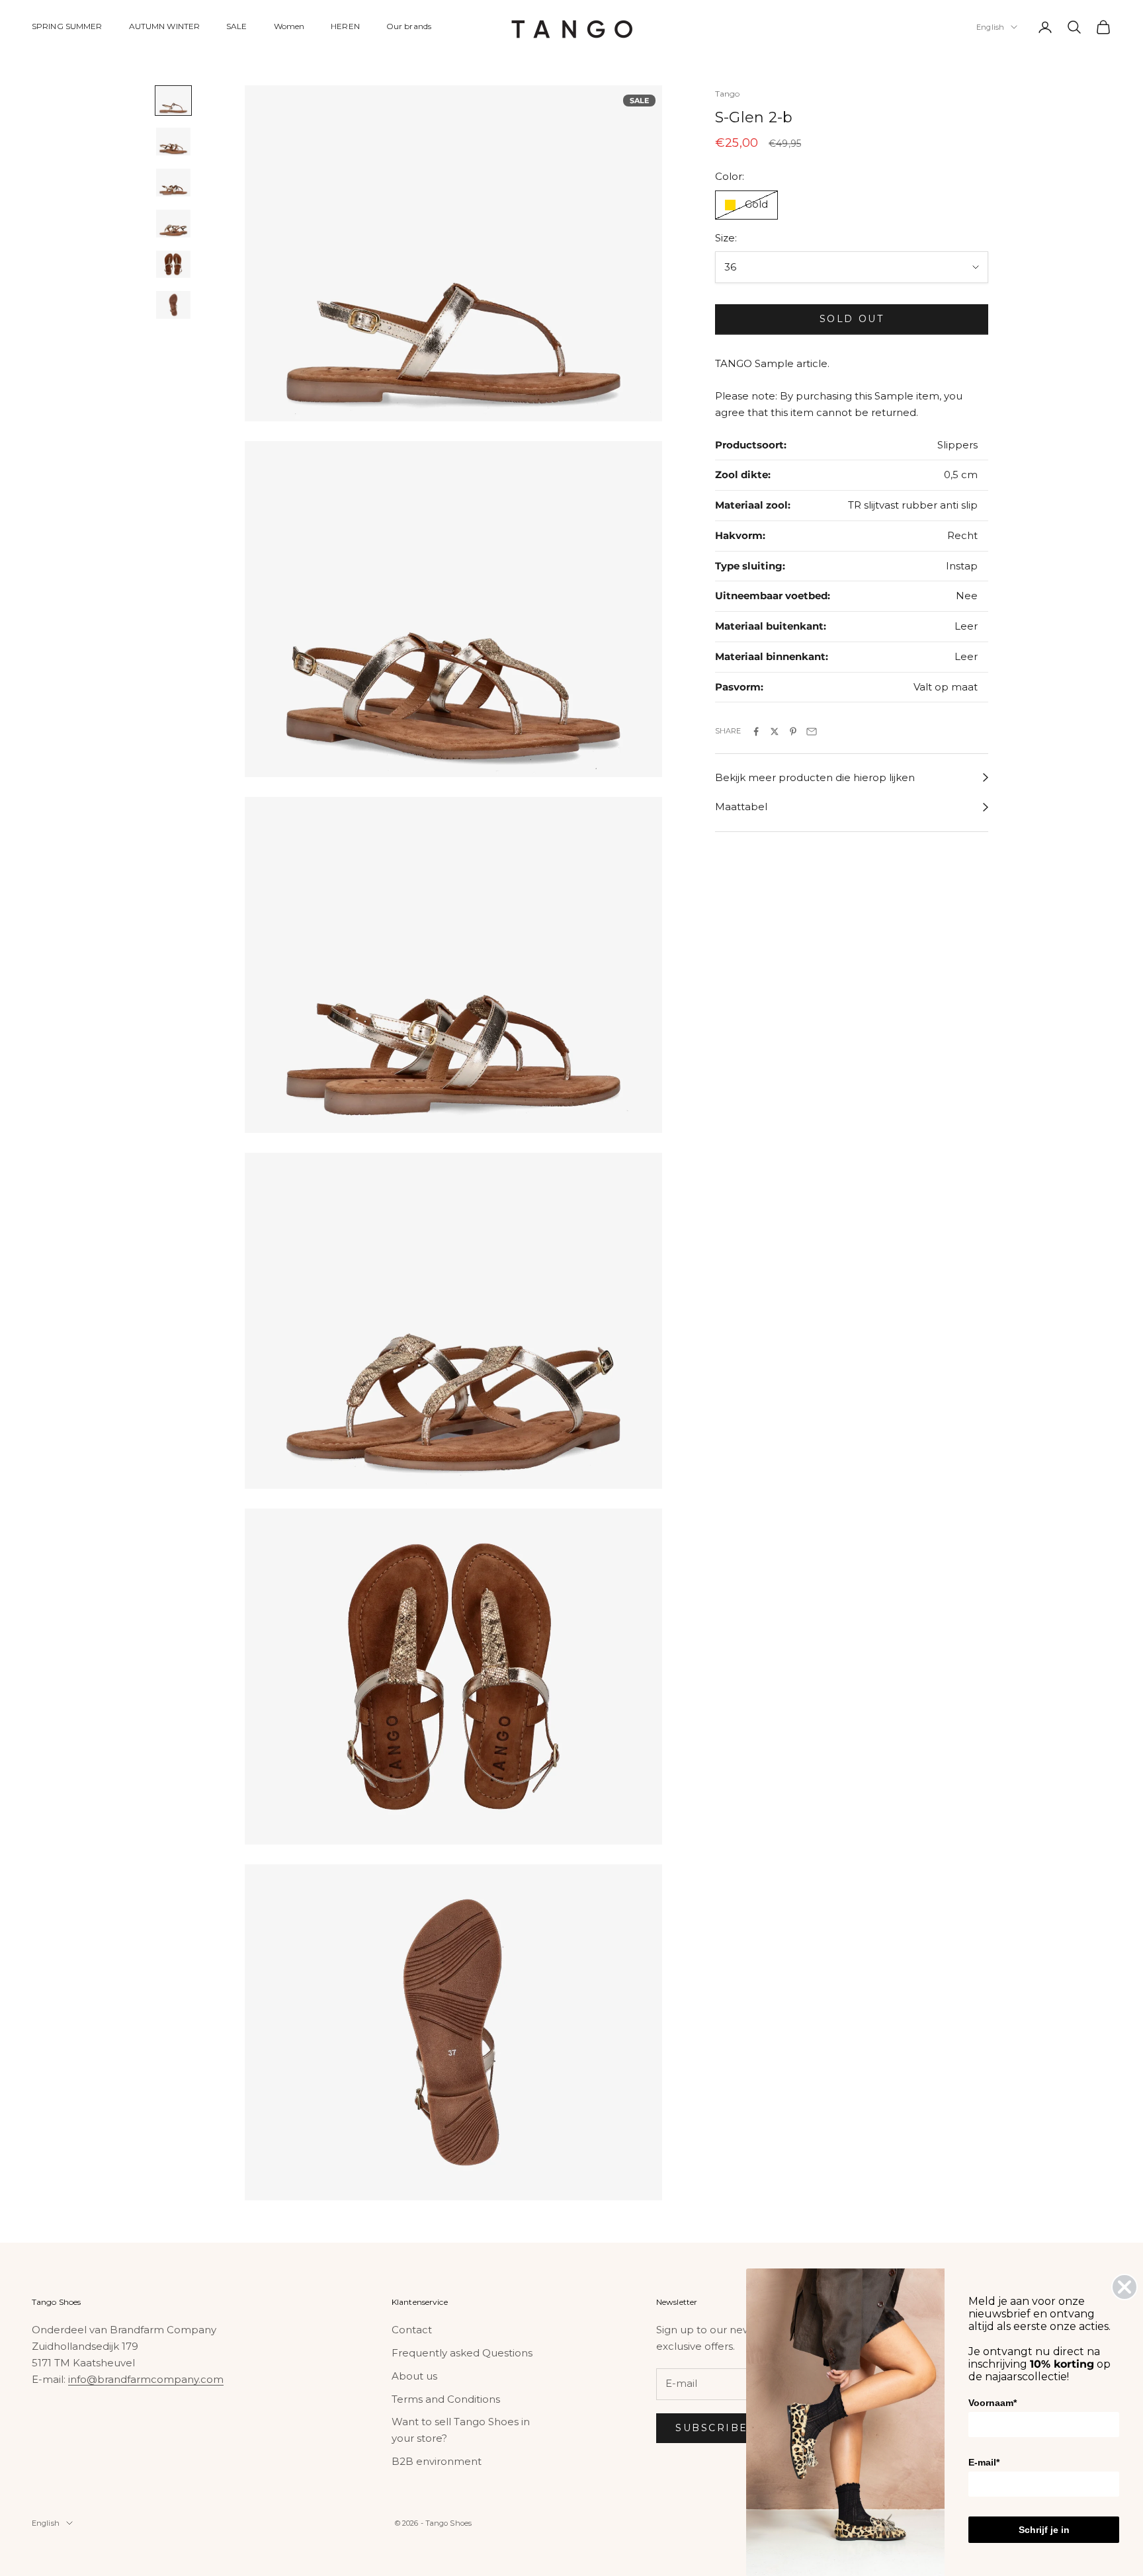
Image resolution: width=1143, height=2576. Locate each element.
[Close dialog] (1124, 2287)
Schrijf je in (1044, 2530)
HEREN (345, 26)
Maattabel (741, 807)
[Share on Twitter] (775, 731)
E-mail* (984, 2462)
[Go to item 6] (173, 305)
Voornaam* (993, 2403)
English (990, 27)
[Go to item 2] (173, 142)
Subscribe (712, 2428)
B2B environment (437, 2461)
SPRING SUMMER (67, 26)
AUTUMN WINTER (165, 26)
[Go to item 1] (173, 101)
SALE (236, 26)
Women (289, 26)
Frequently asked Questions (462, 2353)
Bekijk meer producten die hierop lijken (815, 777)
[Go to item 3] (173, 183)
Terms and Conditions (446, 2399)
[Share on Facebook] (756, 731)
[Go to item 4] (173, 224)
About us (414, 2376)
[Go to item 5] (173, 265)
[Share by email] (812, 731)
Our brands (409, 26)
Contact (412, 2330)
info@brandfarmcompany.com (146, 2379)
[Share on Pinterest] (793, 731)
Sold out (852, 319)
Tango (728, 94)
